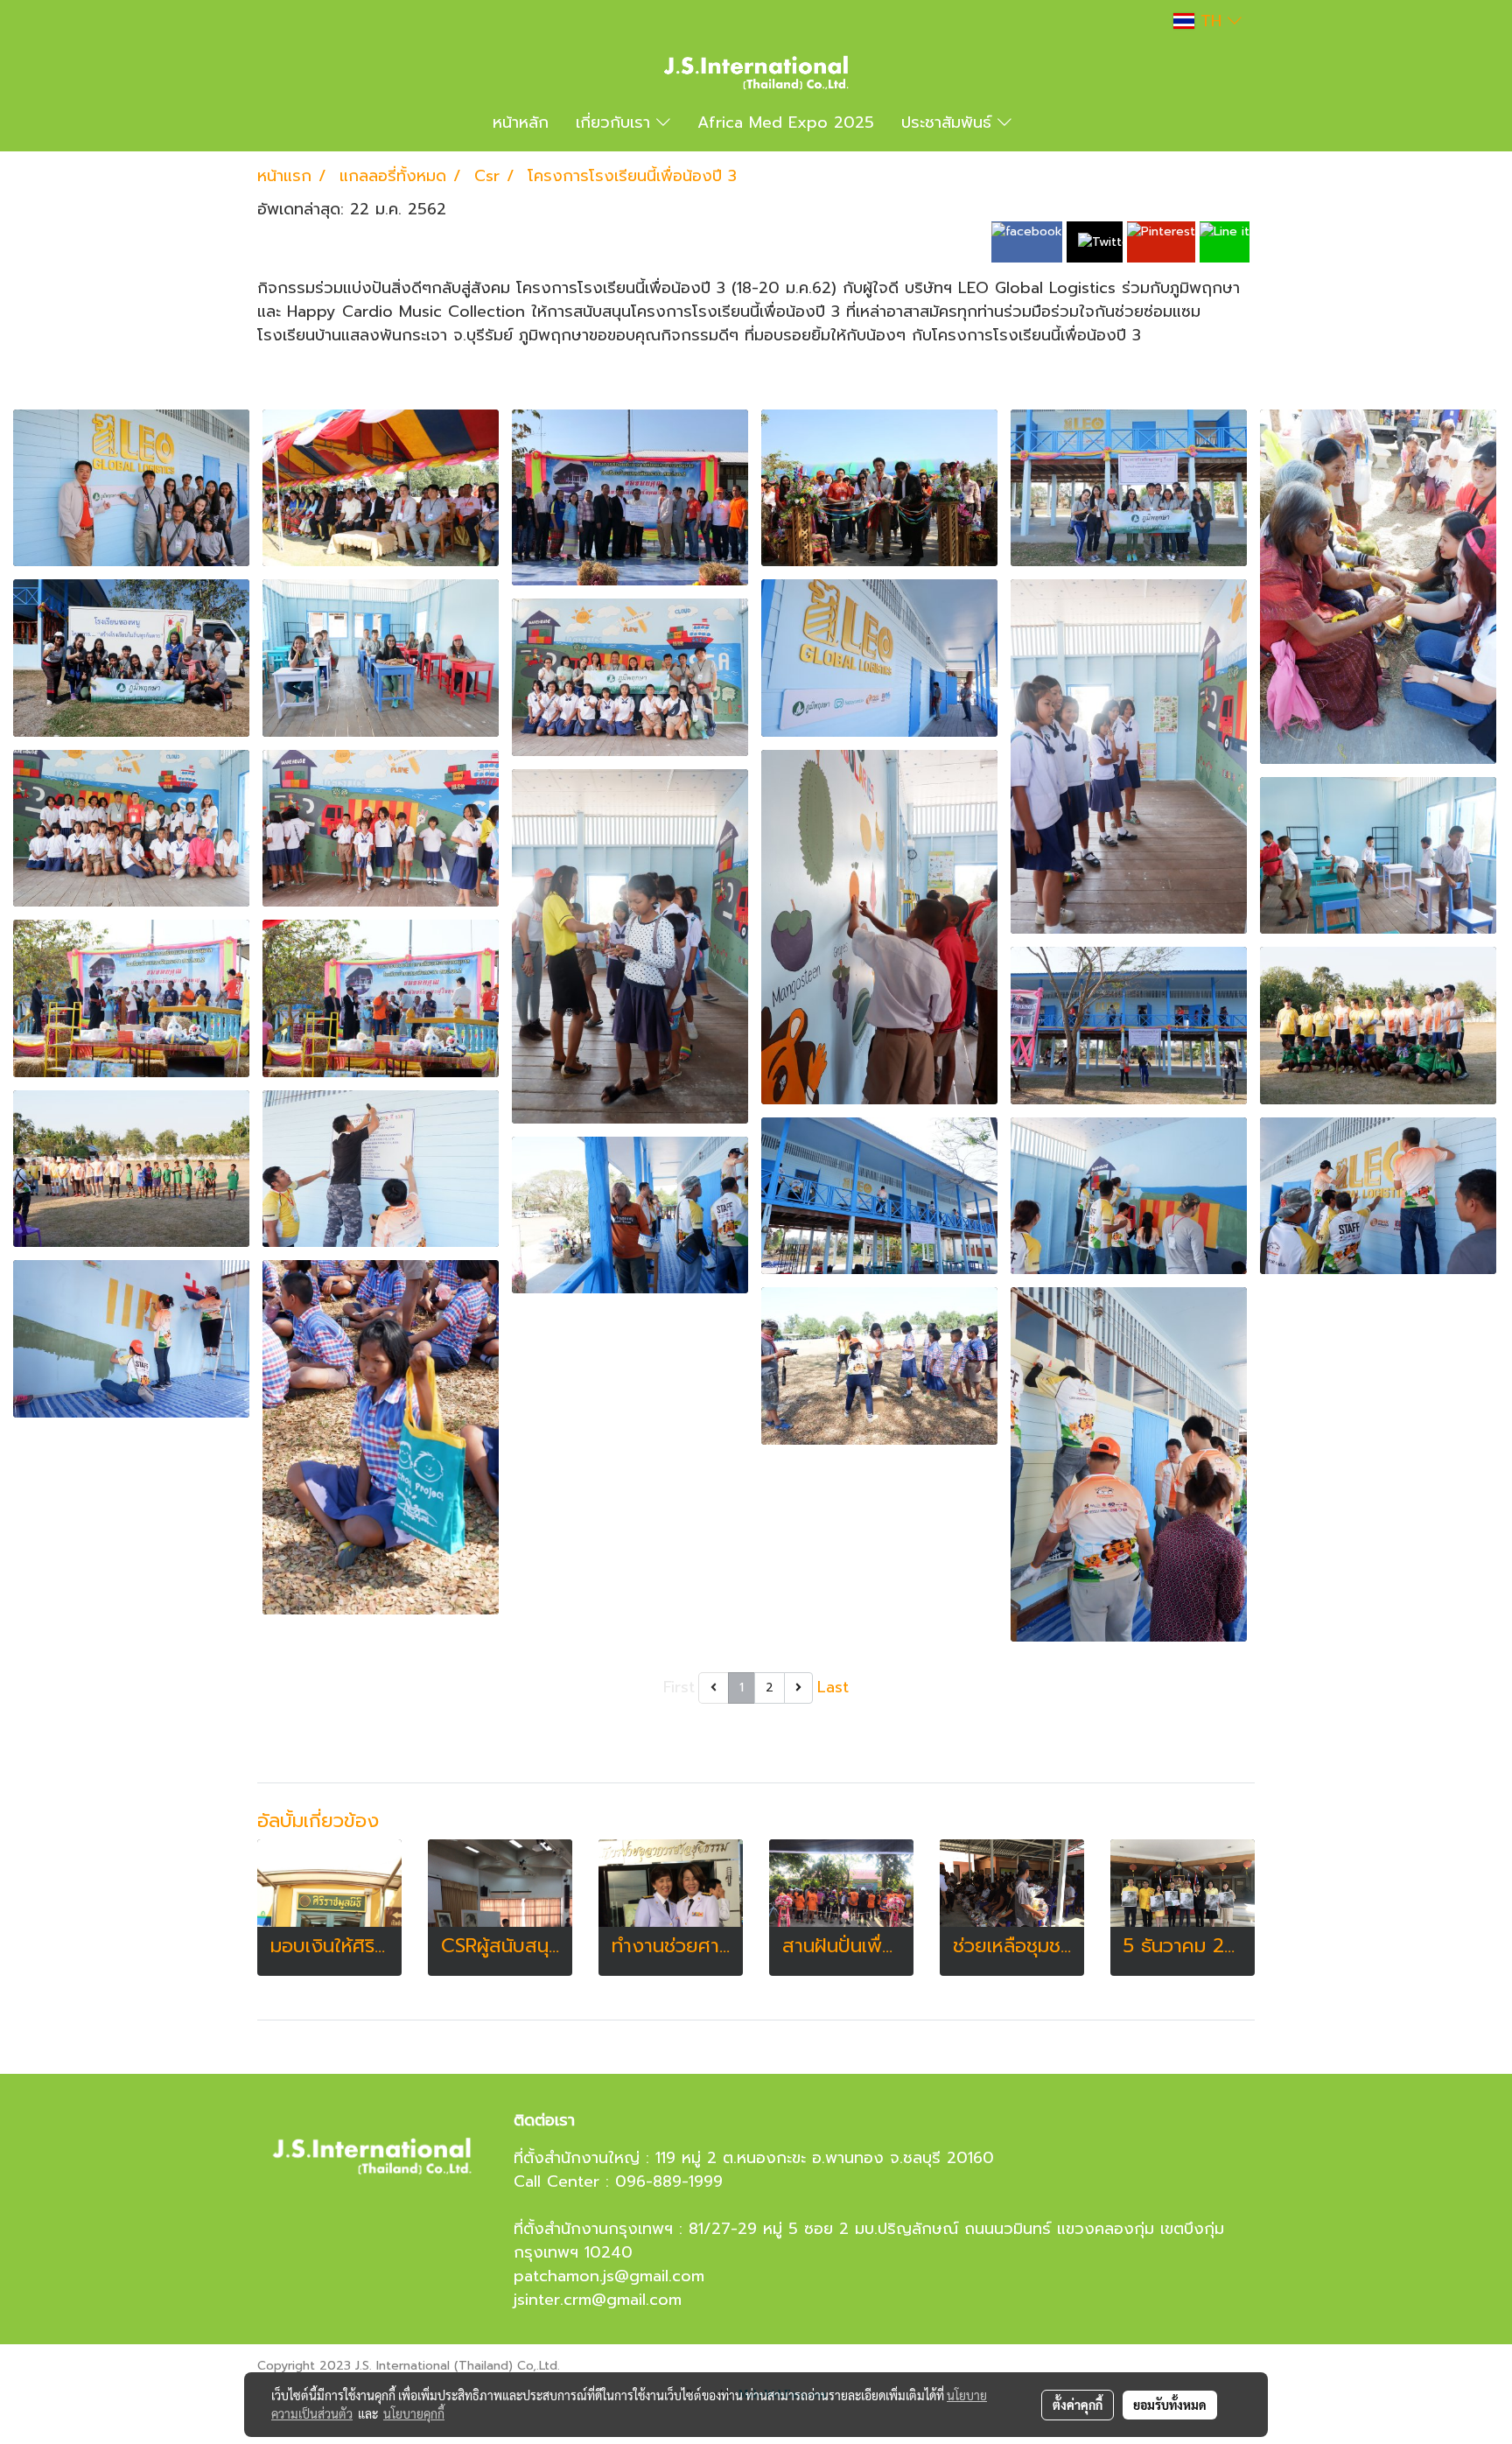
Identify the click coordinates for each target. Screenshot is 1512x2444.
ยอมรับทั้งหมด (1170, 2405)
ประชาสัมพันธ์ (949, 123)
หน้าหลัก (521, 123)
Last (833, 1687)
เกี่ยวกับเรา (616, 123)
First (679, 1687)
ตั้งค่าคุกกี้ (1078, 2405)
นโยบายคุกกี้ (414, 2413)
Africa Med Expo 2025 (786, 123)
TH (1211, 21)
